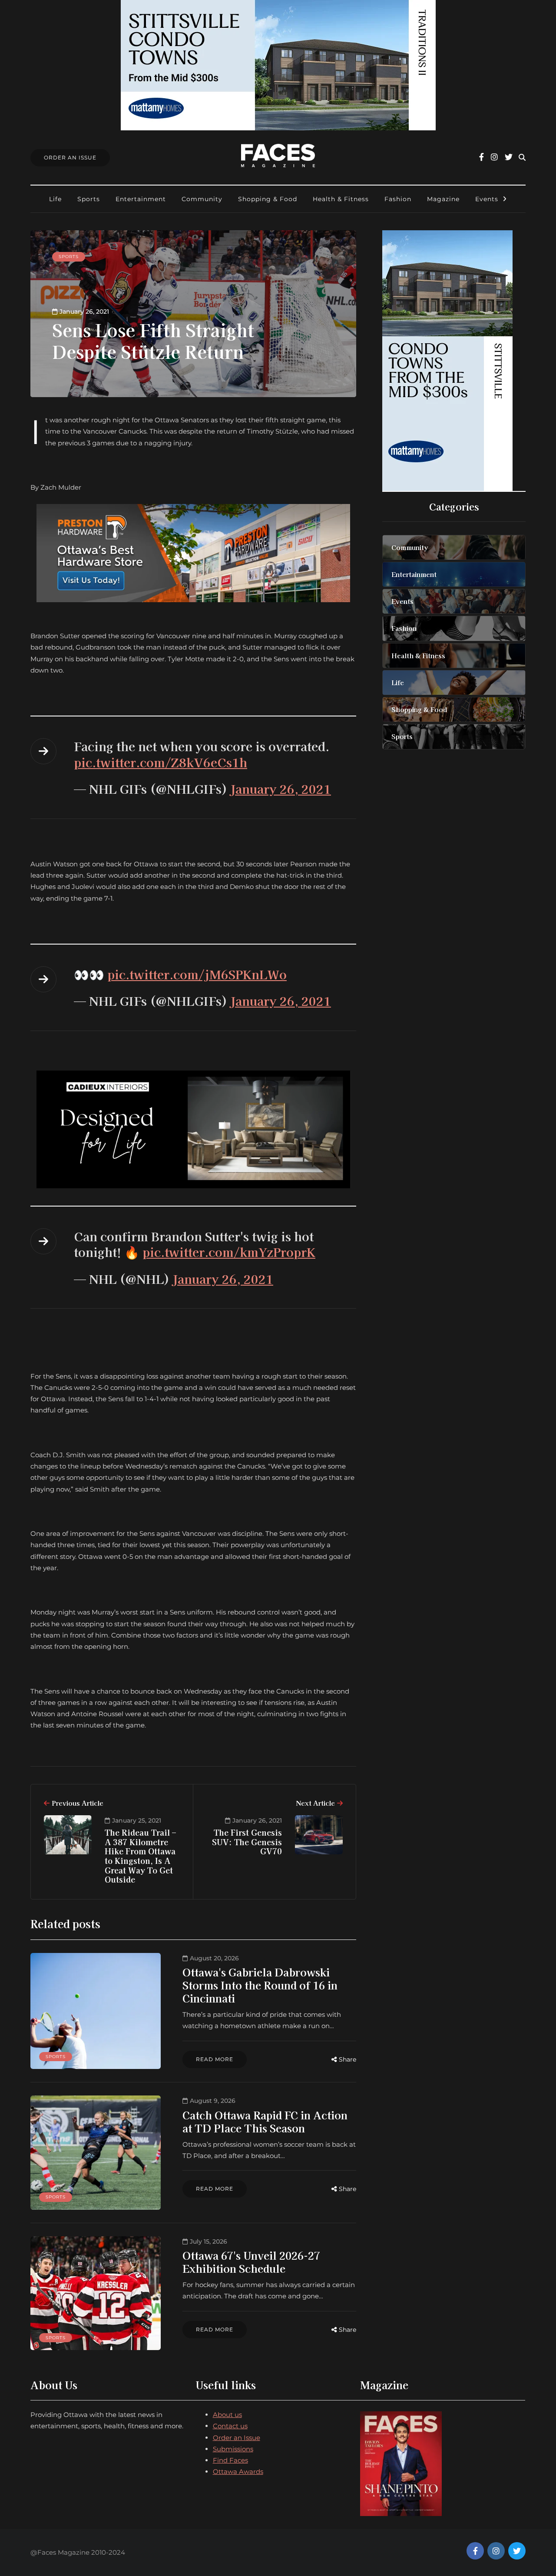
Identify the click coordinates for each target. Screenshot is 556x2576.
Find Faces (230, 2460)
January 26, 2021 (281, 789)
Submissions (233, 2449)
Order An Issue (70, 157)
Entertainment (141, 199)
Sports (89, 199)
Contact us (230, 2426)
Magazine (443, 199)
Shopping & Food (268, 199)
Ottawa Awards (238, 2472)
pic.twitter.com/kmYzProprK (229, 1252)
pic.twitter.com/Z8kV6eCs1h (161, 762)
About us (227, 2415)
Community (202, 199)
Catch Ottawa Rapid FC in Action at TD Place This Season (265, 2121)
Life (55, 199)
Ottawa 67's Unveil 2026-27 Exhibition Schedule (251, 2262)
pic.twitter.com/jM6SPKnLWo (197, 974)
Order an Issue (237, 2438)
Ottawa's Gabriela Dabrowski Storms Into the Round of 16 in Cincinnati (260, 1985)
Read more (215, 2059)
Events (487, 199)
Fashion (398, 199)
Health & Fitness (341, 199)
